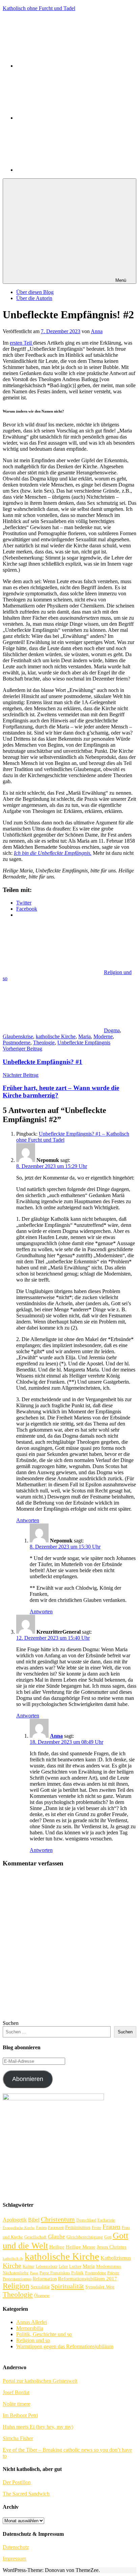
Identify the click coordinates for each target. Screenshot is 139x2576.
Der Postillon (17, 2482)
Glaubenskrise (18, 1036)
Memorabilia (30, 2328)
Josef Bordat (16, 2392)
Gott (108, 2237)
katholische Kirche (56, 1036)
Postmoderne (17, 1043)
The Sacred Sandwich (26, 2494)
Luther (75, 2266)
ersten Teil (21, 343)
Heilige (57, 2247)
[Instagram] (67, 170)
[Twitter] (67, 118)
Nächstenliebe (16, 2273)
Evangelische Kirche (19, 2228)
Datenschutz (16, 2547)
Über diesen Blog (35, 292)
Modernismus (109, 2267)
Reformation (45, 2279)
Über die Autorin (34, 298)
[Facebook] (67, 66)
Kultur (29, 2266)
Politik (77, 2273)
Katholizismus (116, 2258)
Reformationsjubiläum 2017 (88, 2279)
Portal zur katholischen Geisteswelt (40, 2381)
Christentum (58, 2219)
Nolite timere (17, 2404)
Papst (34, 2273)
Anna (97, 331)
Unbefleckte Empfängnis (84, 1043)
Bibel (34, 2220)
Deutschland (86, 2220)
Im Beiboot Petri (20, 2415)
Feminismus (78, 2227)
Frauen (112, 2227)
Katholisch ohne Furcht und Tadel (39, 8)
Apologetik (15, 2220)
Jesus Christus (112, 2247)
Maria (85, 1036)
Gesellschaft (35, 2237)
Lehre (63, 2267)
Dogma (112, 1030)
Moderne (103, 1036)
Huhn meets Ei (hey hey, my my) (38, 2427)
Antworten (28, 1520)
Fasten (41, 2228)
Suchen (11, 2023)
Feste (96, 2227)
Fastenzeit (56, 2228)
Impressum (14, 2559)
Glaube (57, 2237)
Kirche (12, 2266)
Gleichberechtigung (85, 2237)
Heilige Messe (81, 2247)
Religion (16, 2286)
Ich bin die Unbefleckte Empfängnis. (53, 853)
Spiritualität (67, 2286)
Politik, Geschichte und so (44, 2334)
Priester (113, 2273)
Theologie (44, 1043)
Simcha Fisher (18, 2438)
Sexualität (40, 2287)
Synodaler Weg (100, 2287)
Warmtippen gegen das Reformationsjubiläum (65, 2346)
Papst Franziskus (55, 2273)
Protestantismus (17, 2279)
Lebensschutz (47, 2267)
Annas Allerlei (32, 2322)
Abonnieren (28, 2079)
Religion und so (33, 2340)
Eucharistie (106, 2220)
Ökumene (42, 2296)
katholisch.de (13, 2259)
